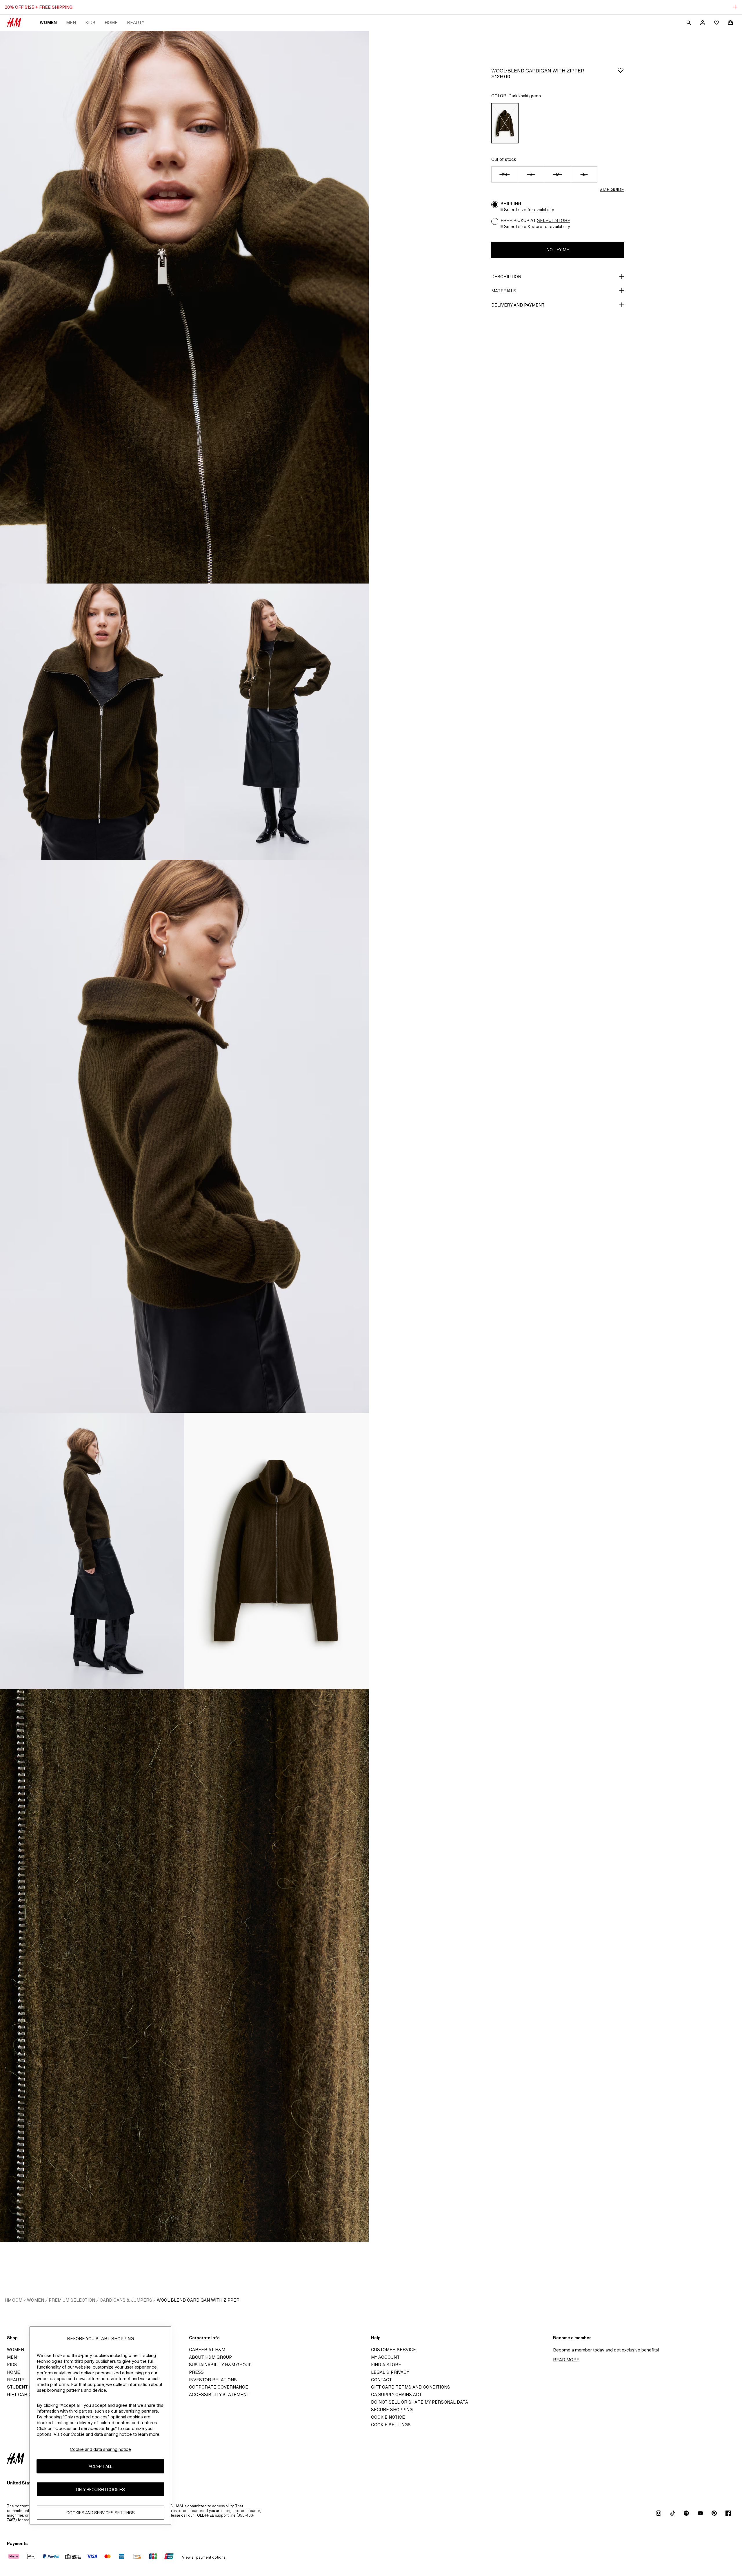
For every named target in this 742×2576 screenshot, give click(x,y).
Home (111, 22)
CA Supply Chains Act (396, 2394)
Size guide (612, 189)
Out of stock (504, 159)
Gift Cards (20, 2394)
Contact (381, 2380)
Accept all (100, 2466)
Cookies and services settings (101, 2513)
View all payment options (204, 2557)
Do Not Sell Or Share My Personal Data (420, 2402)
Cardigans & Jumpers (126, 2300)
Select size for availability (529, 210)
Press (196, 2372)
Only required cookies (100, 2490)
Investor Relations (213, 2380)
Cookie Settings (391, 2425)
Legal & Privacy (390, 2372)
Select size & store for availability (537, 226)
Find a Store (386, 2365)
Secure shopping (392, 2410)
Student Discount (29, 2387)
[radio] (505, 123)
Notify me (558, 250)
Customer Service (393, 2350)
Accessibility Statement (219, 2394)
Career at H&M (207, 2350)
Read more (566, 2360)
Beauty (136, 22)
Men (71, 22)
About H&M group (210, 2357)
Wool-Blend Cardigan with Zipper (198, 2300)
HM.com (13, 2300)
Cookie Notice (388, 2417)
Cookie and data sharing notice (100, 2449)
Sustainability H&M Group (220, 2365)
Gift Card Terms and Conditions (411, 2387)
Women (48, 22)
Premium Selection (72, 2300)
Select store (554, 220)
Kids (90, 22)
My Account (385, 2357)
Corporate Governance (219, 2387)
